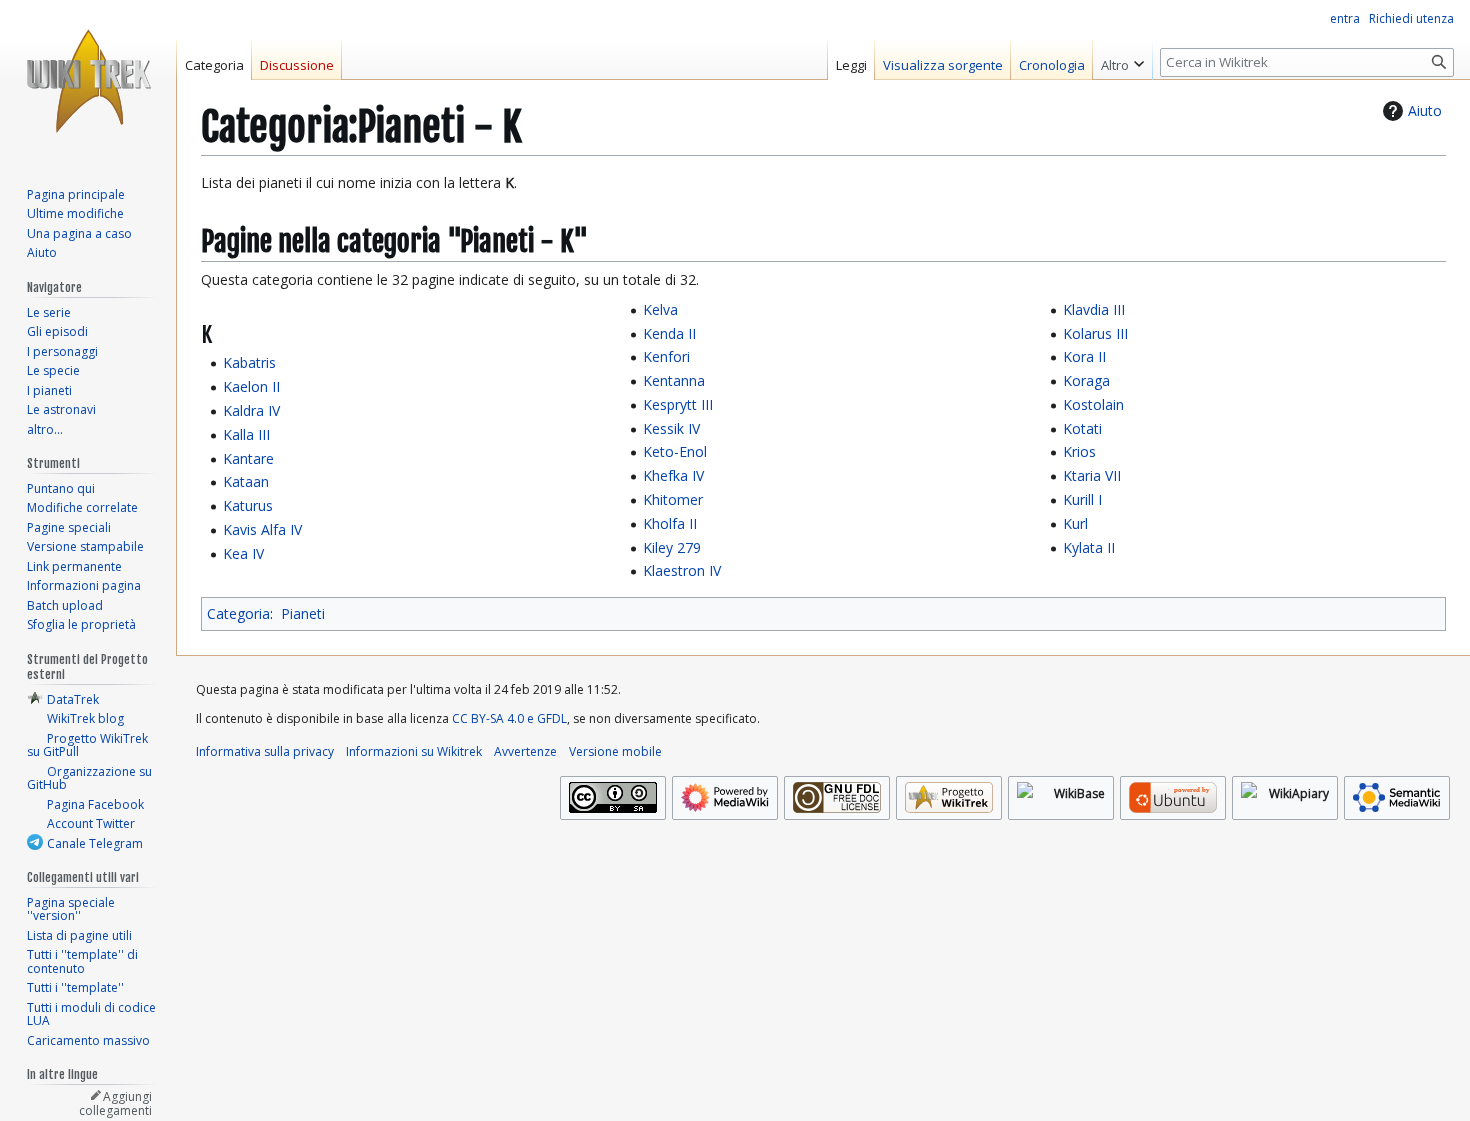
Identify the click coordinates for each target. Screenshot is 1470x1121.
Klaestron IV (682, 570)
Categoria (238, 613)
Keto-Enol (675, 451)
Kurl (1075, 523)
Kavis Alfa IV (262, 529)
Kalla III (246, 434)
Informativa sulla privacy (265, 751)
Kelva (660, 309)
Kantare (248, 458)
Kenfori (666, 356)
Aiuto (1425, 110)
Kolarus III (1095, 333)
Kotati (1082, 428)
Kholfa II (670, 523)
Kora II (1084, 356)
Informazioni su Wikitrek (414, 751)
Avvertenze (525, 751)
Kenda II (669, 333)
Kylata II (1089, 547)
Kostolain (1093, 404)
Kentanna (674, 380)
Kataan (246, 481)
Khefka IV (673, 475)
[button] (1122, 60)
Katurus (248, 505)
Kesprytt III (678, 404)
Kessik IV (671, 428)
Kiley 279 (672, 547)
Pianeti (303, 613)
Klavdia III (1094, 309)
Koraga (1086, 380)
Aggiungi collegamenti (115, 1103)
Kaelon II (251, 386)
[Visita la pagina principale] (88, 80)
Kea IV (243, 553)
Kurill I (1082, 499)
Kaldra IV (251, 410)
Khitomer (673, 499)
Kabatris (249, 362)
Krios (1079, 451)
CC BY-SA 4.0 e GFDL (509, 718)
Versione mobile (615, 751)
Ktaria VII (1092, 475)
